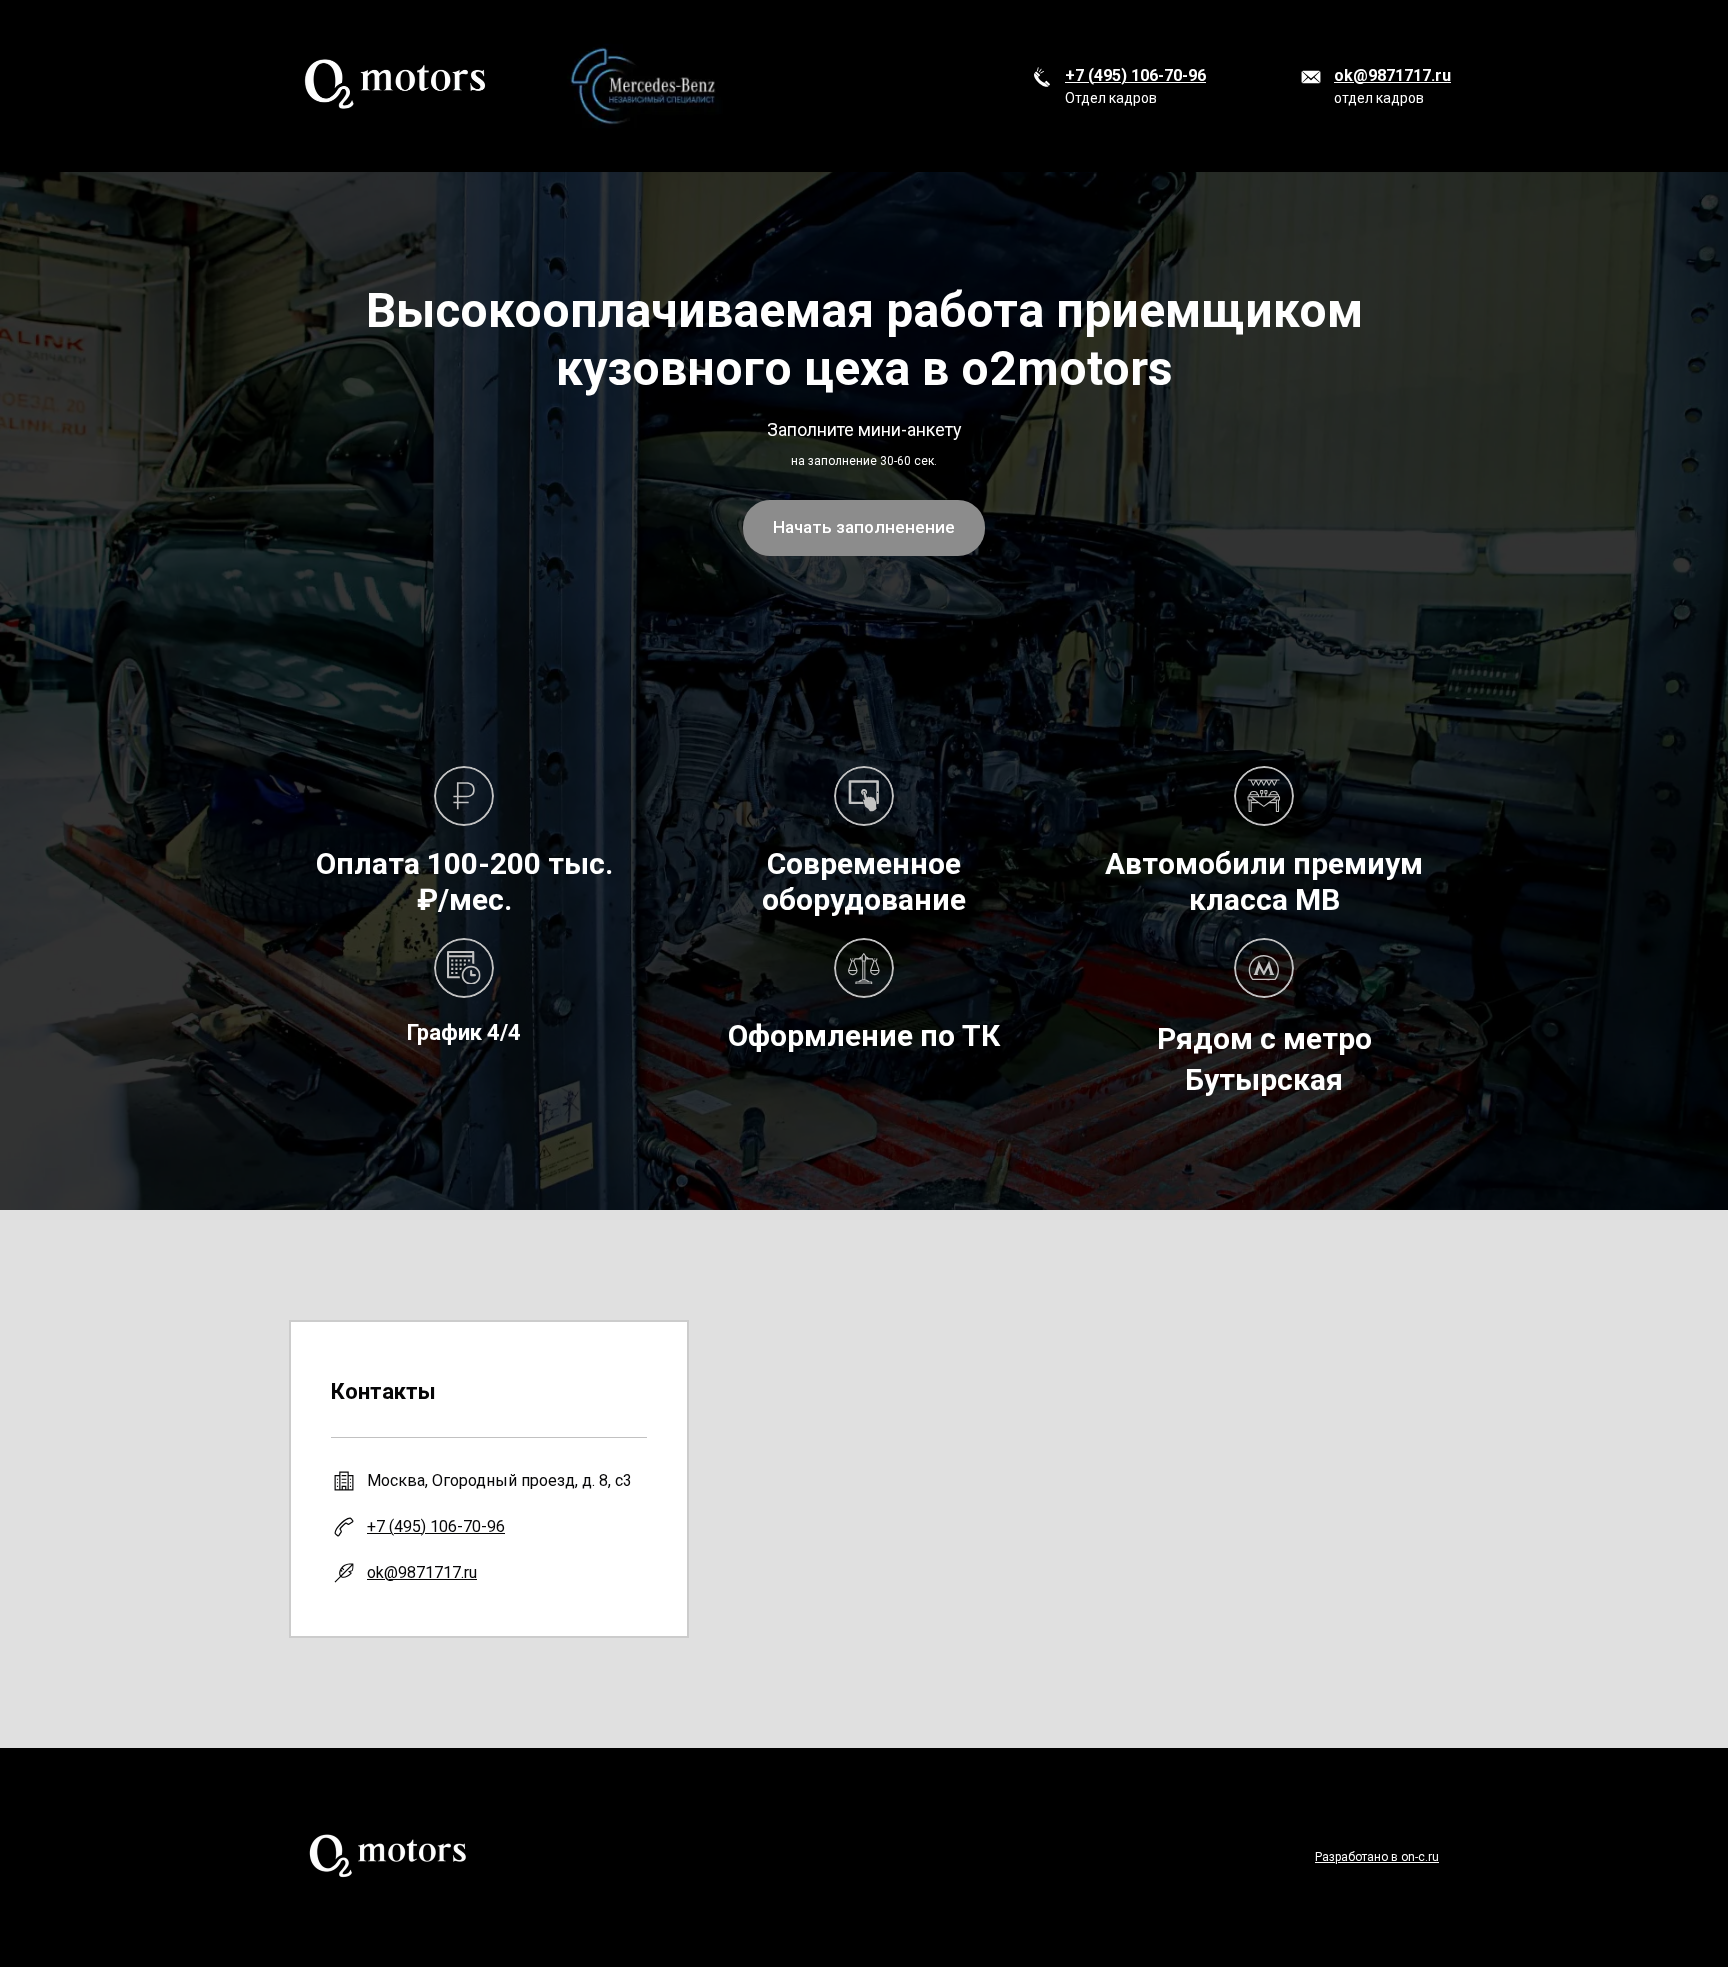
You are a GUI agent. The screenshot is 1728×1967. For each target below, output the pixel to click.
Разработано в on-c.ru (1377, 1857)
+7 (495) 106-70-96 (1135, 75)
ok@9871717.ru (1392, 75)
